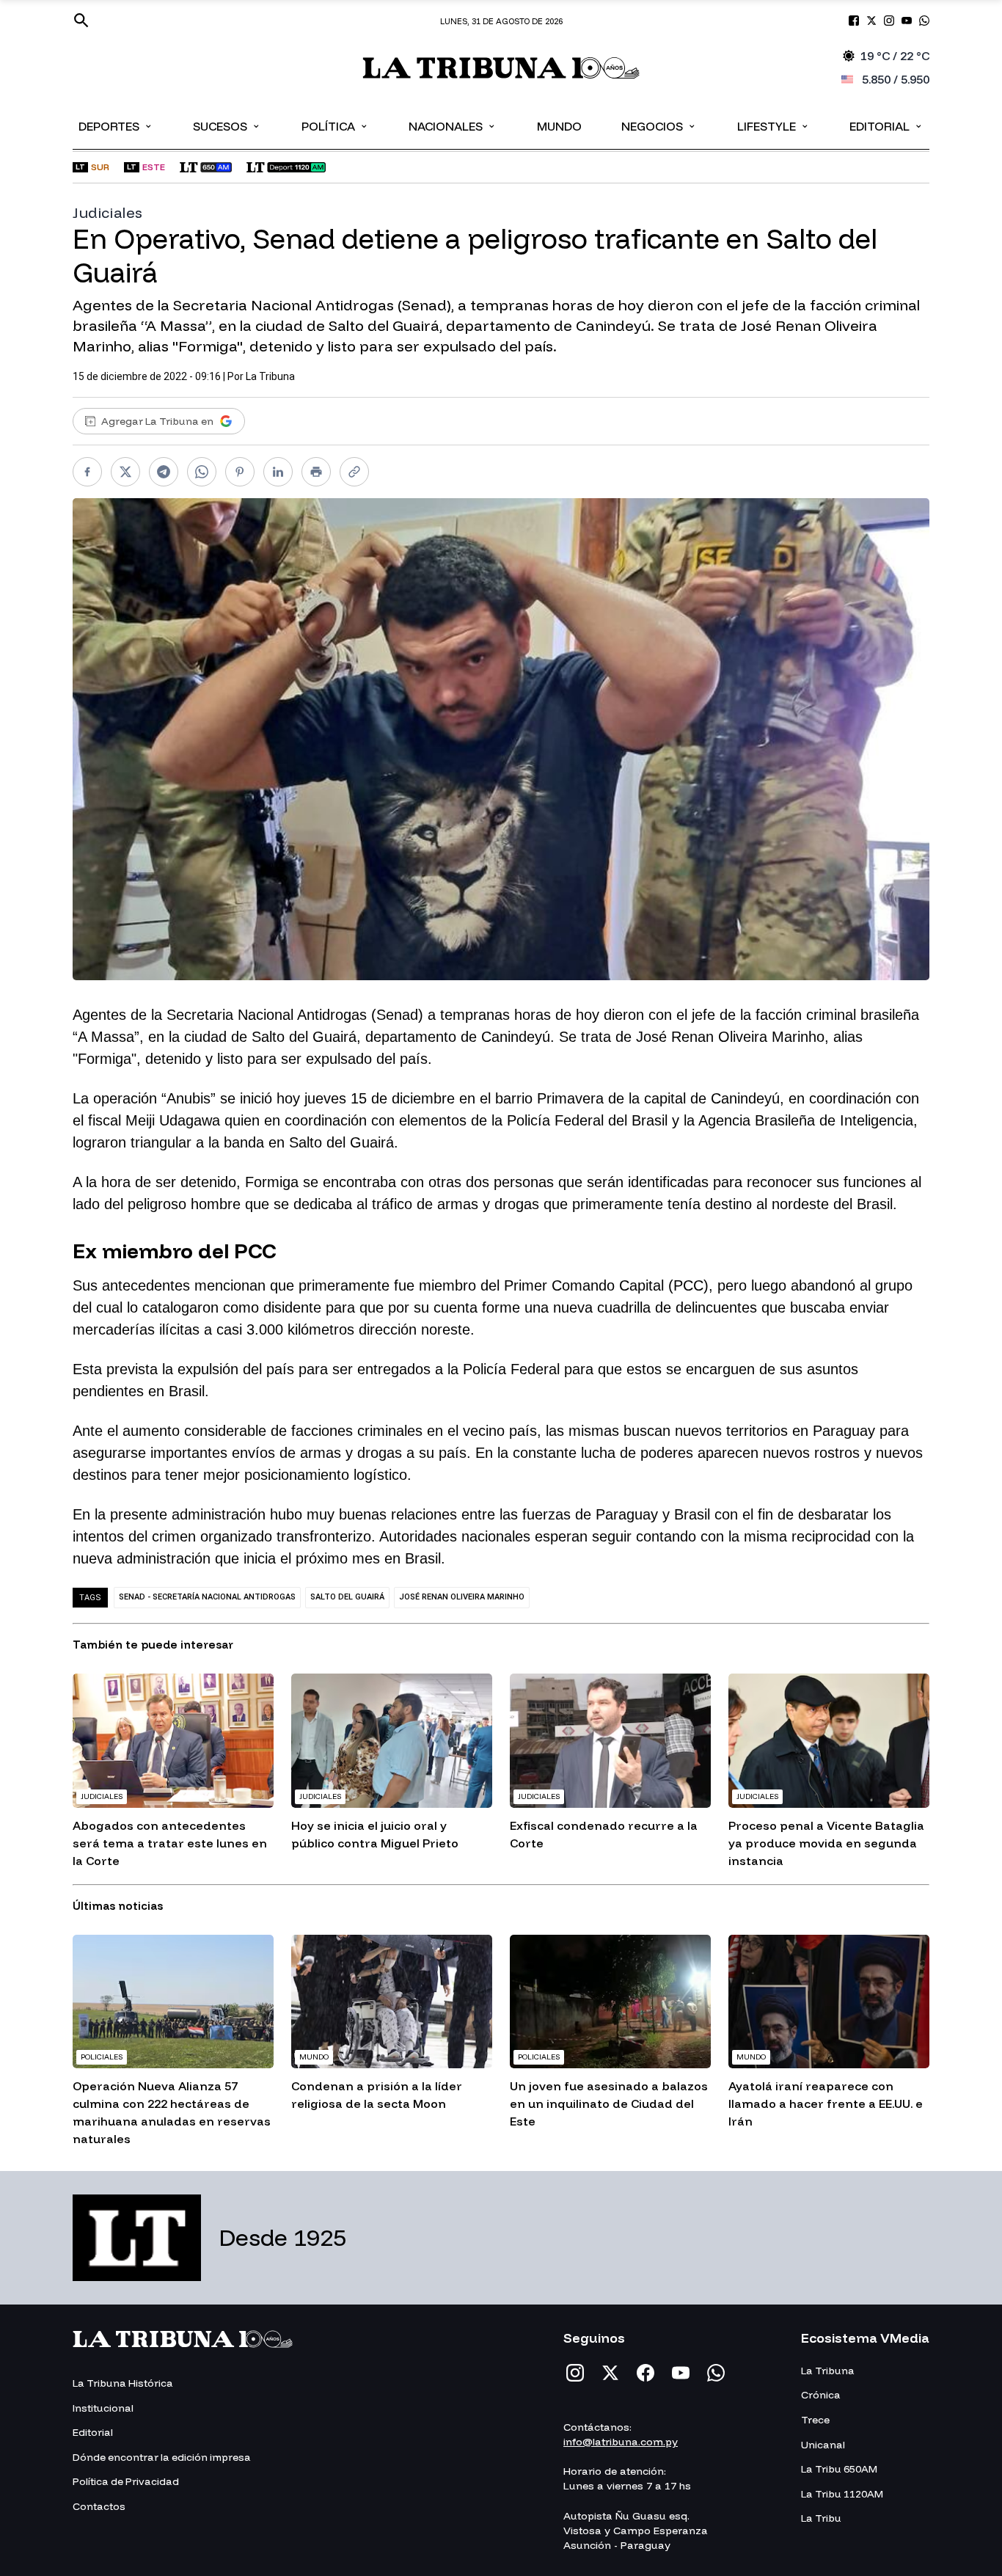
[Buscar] (81, 21)
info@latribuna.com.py (621, 2442)
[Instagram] (575, 2373)
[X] (610, 2373)
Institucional (103, 2408)
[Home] (501, 68)
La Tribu (821, 2518)
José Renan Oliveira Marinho (462, 1597)
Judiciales (108, 212)
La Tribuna (270, 376)
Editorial (886, 125)
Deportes (116, 125)
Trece (815, 2420)
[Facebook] (646, 2373)
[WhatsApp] (716, 2373)
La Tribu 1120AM (842, 2494)
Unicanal (823, 2445)
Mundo (559, 126)
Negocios (659, 125)
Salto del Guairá (347, 1597)
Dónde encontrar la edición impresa (162, 2457)
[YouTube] (681, 2373)
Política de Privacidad (126, 2481)
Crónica (821, 2395)
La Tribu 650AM (839, 2469)
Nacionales (453, 125)
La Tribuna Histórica (123, 2383)
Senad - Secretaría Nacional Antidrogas (207, 1597)
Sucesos (227, 125)
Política (335, 125)
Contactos (99, 2506)
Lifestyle (774, 125)
